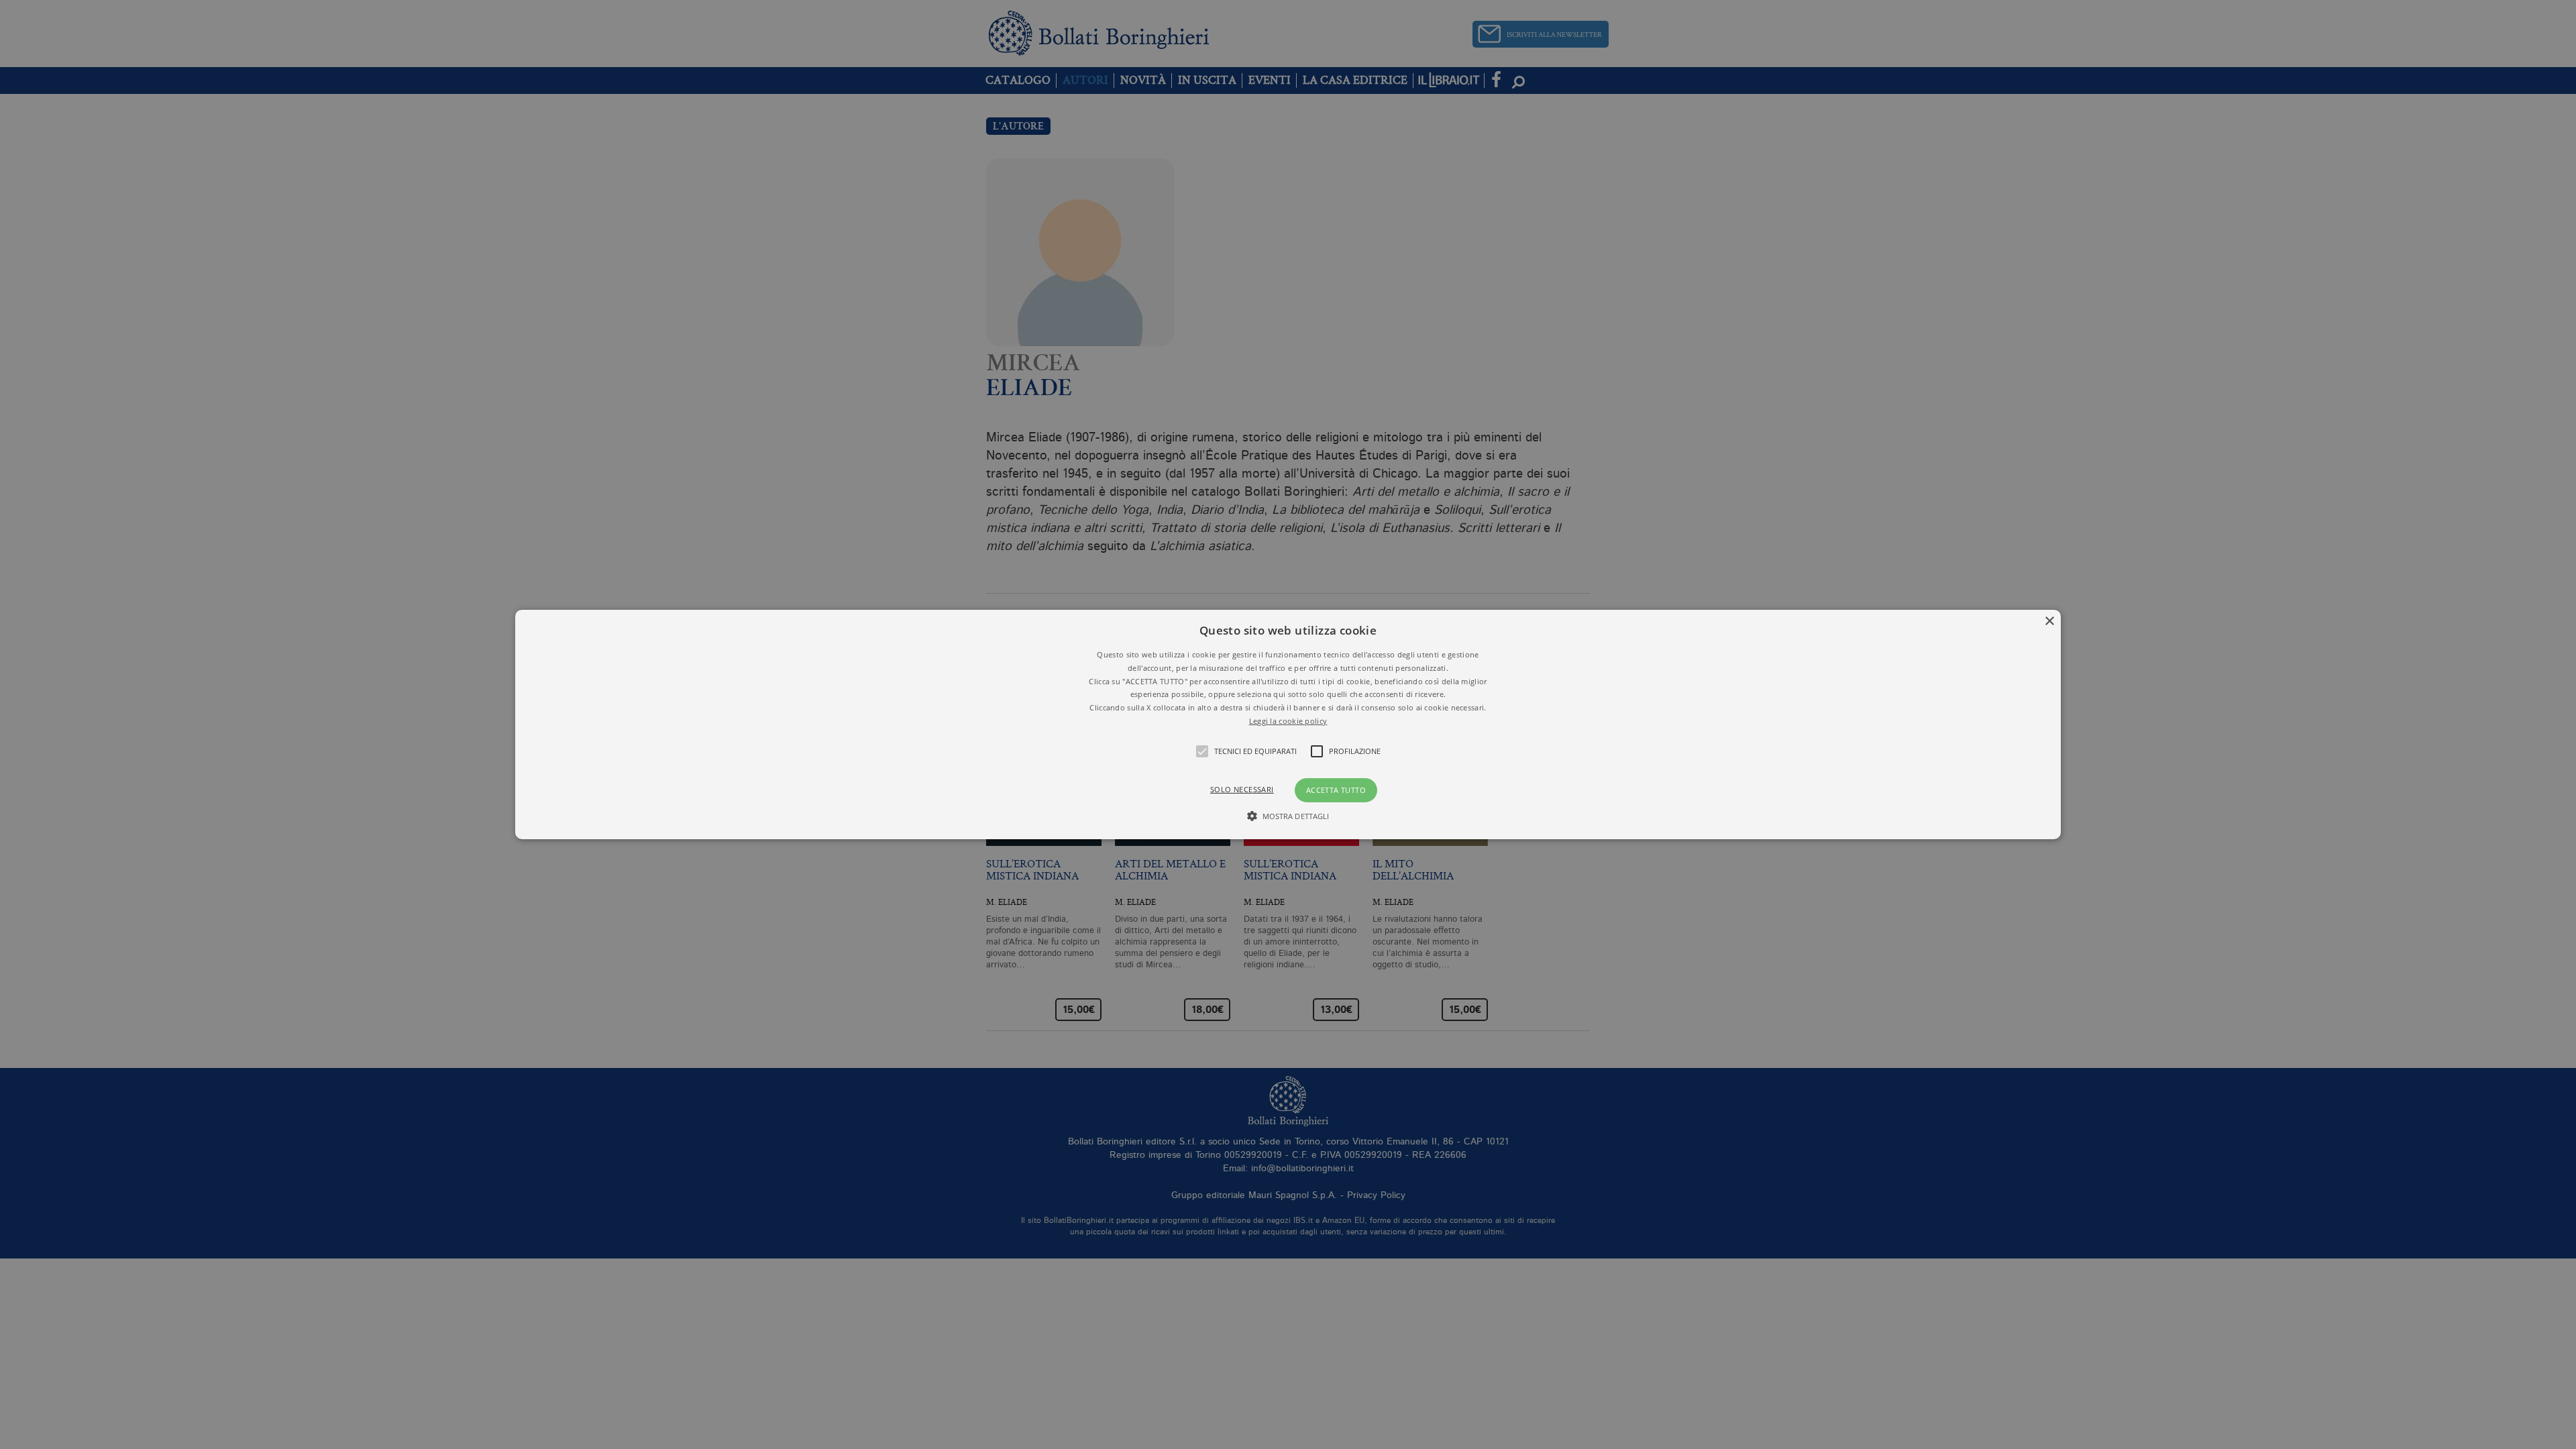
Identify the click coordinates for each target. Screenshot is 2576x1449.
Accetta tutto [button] (1336, 790)
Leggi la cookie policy (1288, 721)
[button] (1288, 724)
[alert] (1288, 724)
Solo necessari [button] (1242, 789)
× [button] (2049, 622)
